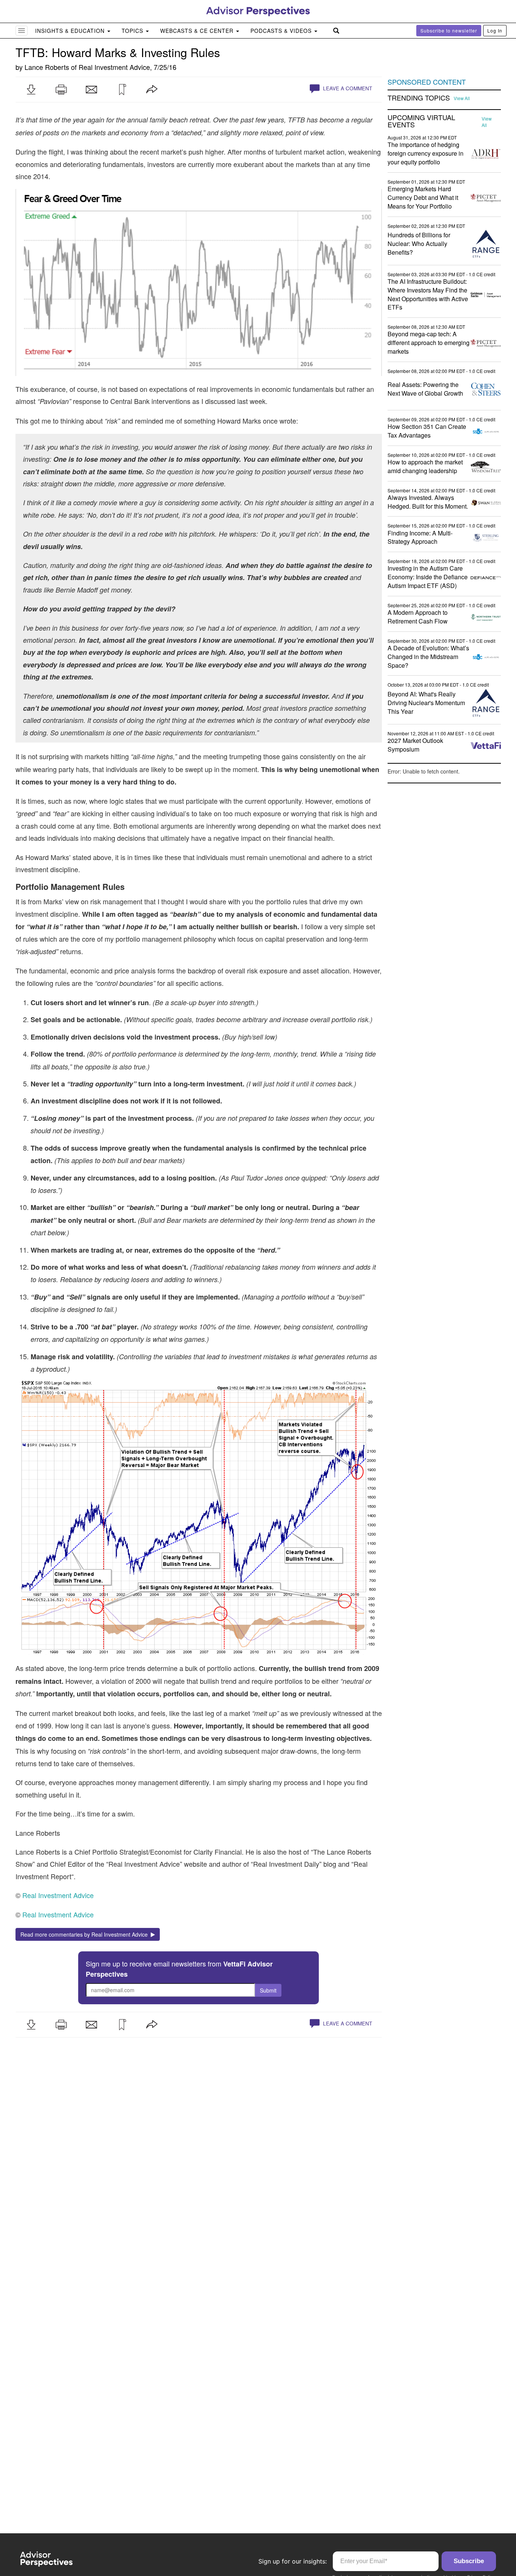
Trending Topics (419, 98)
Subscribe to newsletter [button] (449, 30)
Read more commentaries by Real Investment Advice (86, 1934)
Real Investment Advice (114, 67)
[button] (31, 90)
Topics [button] (133, 31)
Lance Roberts (47, 67)
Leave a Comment (347, 88)
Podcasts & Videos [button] (282, 31)
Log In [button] (495, 30)
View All (462, 98)
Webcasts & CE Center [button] (198, 31)
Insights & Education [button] (71, 31)
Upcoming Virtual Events (421, 121)
